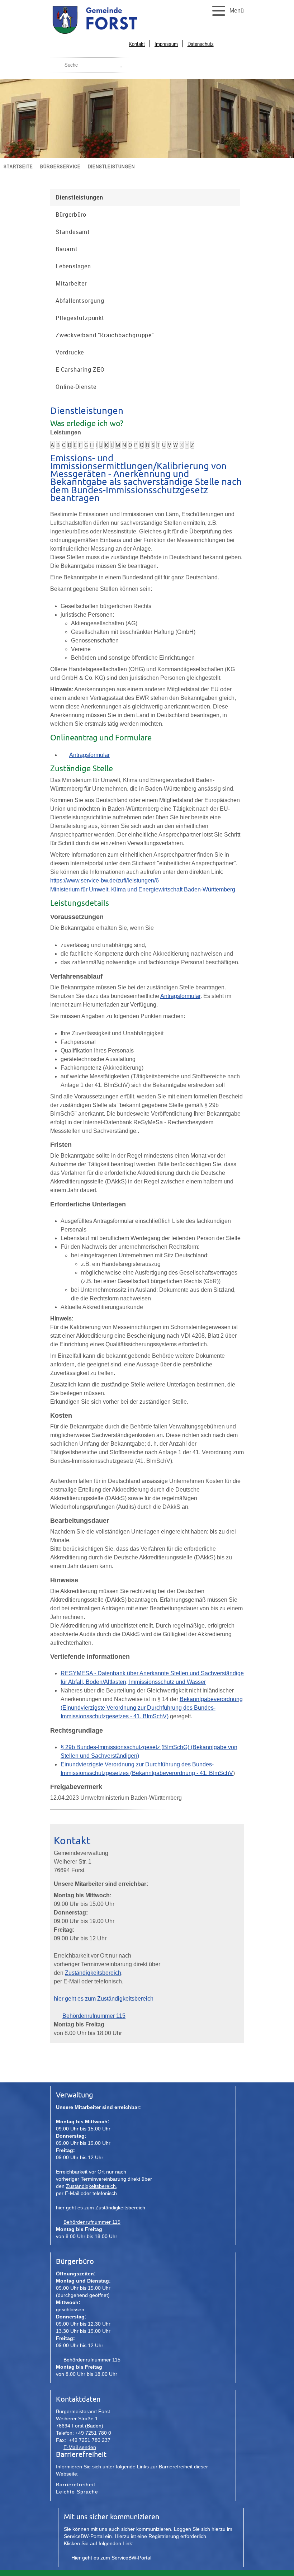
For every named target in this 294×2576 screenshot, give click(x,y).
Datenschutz (201, 44)
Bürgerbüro (71, 215)
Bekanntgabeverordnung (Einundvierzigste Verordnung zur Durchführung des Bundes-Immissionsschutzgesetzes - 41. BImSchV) (152, 1708)
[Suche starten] (121, 67)
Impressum (166, 44)
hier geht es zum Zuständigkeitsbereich (104, 1999)
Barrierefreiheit (76, 2485)
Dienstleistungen (111, 166)
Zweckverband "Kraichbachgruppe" (105, 335)
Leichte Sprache (77, 2492)
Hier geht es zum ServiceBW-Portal (112, 2558)
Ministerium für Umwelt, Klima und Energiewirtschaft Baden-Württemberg (143, 889)
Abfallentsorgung (80, 301)
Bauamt (67, 249)
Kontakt (137, 44)
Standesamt (73, 232)
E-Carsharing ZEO (80, 369)
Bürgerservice (60, 166)
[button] (226, 11)
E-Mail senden (80, 2447)
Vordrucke (70, 352)
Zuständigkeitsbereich (93, 1973)
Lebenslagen (73, 266)
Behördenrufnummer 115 (94, 2016)
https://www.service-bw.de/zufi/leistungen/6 (105, 880)
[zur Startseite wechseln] (111, 33)
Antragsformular (89, 755)
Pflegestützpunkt (80, 318)
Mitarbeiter (71, 283)
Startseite (18, 166)
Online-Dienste (76, 387)
